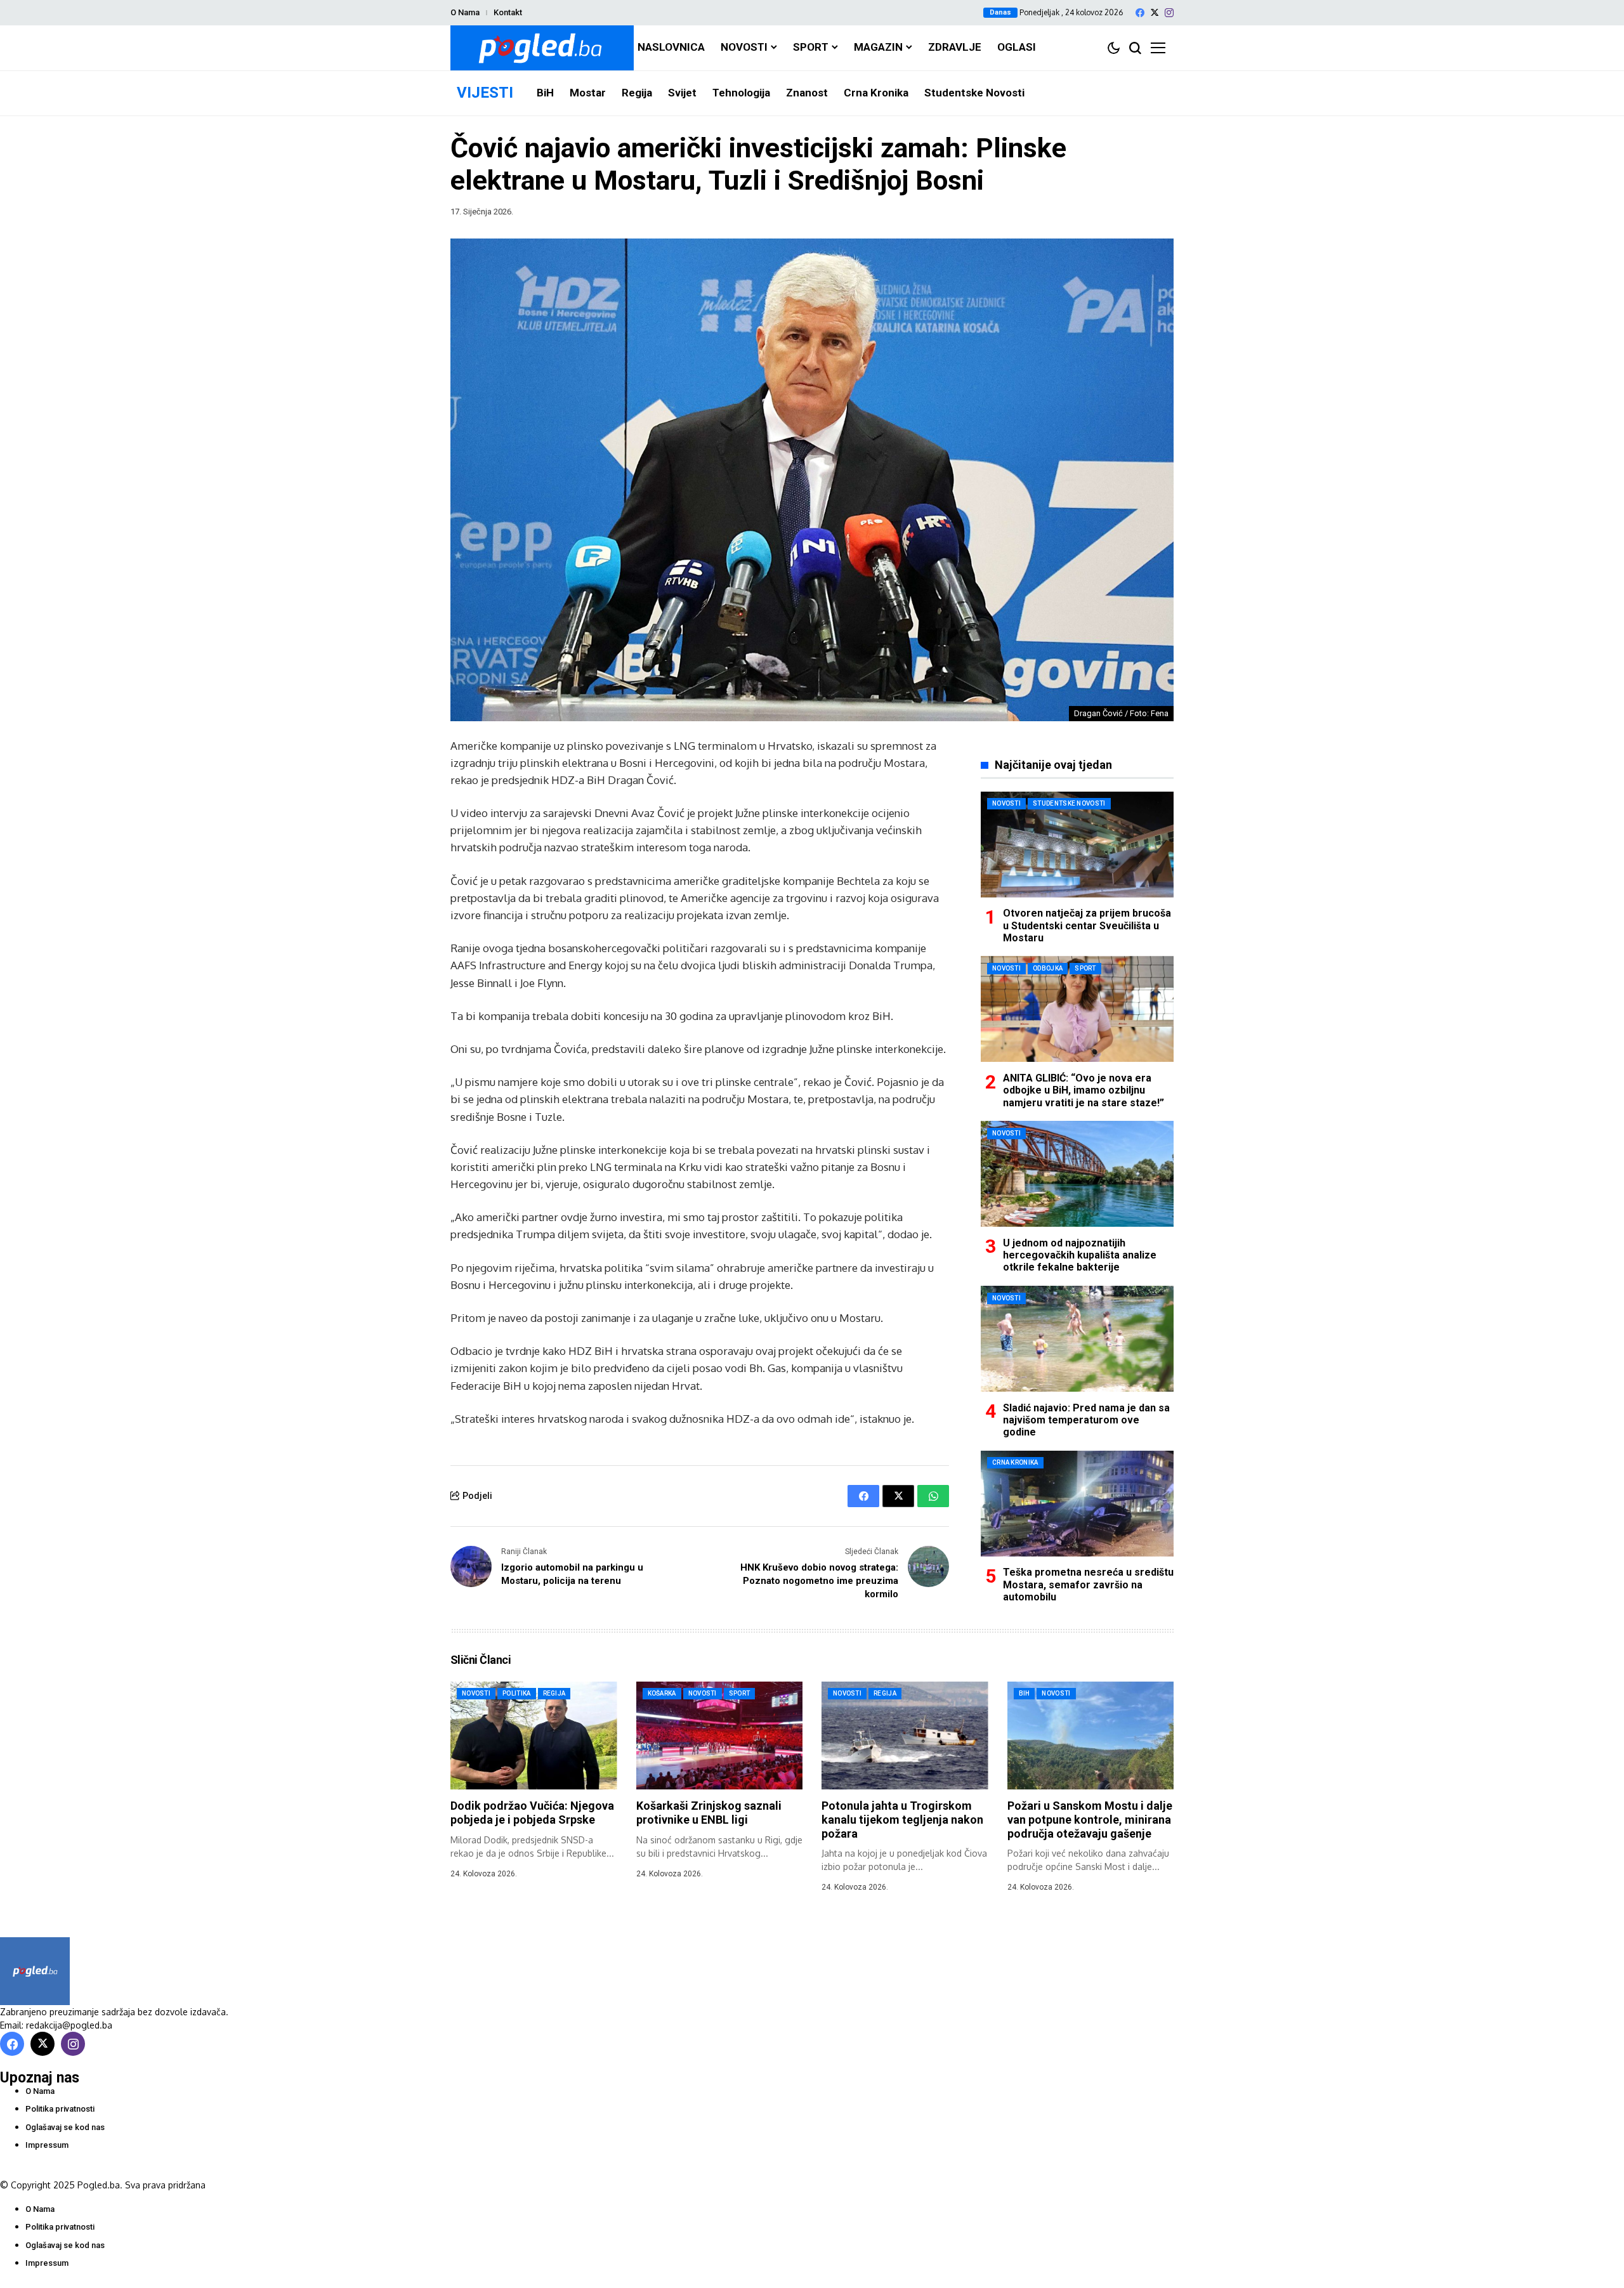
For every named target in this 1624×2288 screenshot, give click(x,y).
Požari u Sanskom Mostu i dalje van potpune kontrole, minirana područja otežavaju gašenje (1090, 1819)
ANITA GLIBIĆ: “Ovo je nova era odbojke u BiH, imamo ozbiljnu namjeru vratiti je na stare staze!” (1084, 1089)
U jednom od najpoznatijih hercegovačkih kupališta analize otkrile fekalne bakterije (1080, 1254)
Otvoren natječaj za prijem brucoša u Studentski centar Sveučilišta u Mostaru (1087, 925)
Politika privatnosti (60, 2109)
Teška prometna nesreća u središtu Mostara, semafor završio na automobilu (1088, 1584)
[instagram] (1169, 13)
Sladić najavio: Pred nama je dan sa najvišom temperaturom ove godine (1086, 1419)
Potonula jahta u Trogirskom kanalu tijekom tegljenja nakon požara (902, 1819)
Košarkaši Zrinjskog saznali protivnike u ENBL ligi (709, 1813)
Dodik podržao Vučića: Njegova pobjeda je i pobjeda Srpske (532, 1813)
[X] (1155, 12)
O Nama (465, 12)
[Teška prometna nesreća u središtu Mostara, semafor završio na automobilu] (1077, 1504)
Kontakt (508, 12)
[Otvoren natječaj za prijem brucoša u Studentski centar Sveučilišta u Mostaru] (1077, 845)
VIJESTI (485, 93)
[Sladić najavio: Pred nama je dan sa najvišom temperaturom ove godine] (1077, 1339)
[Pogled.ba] (542, 48)
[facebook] (1140, 13)
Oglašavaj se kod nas (65, 2127)
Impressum (47, 2145)
